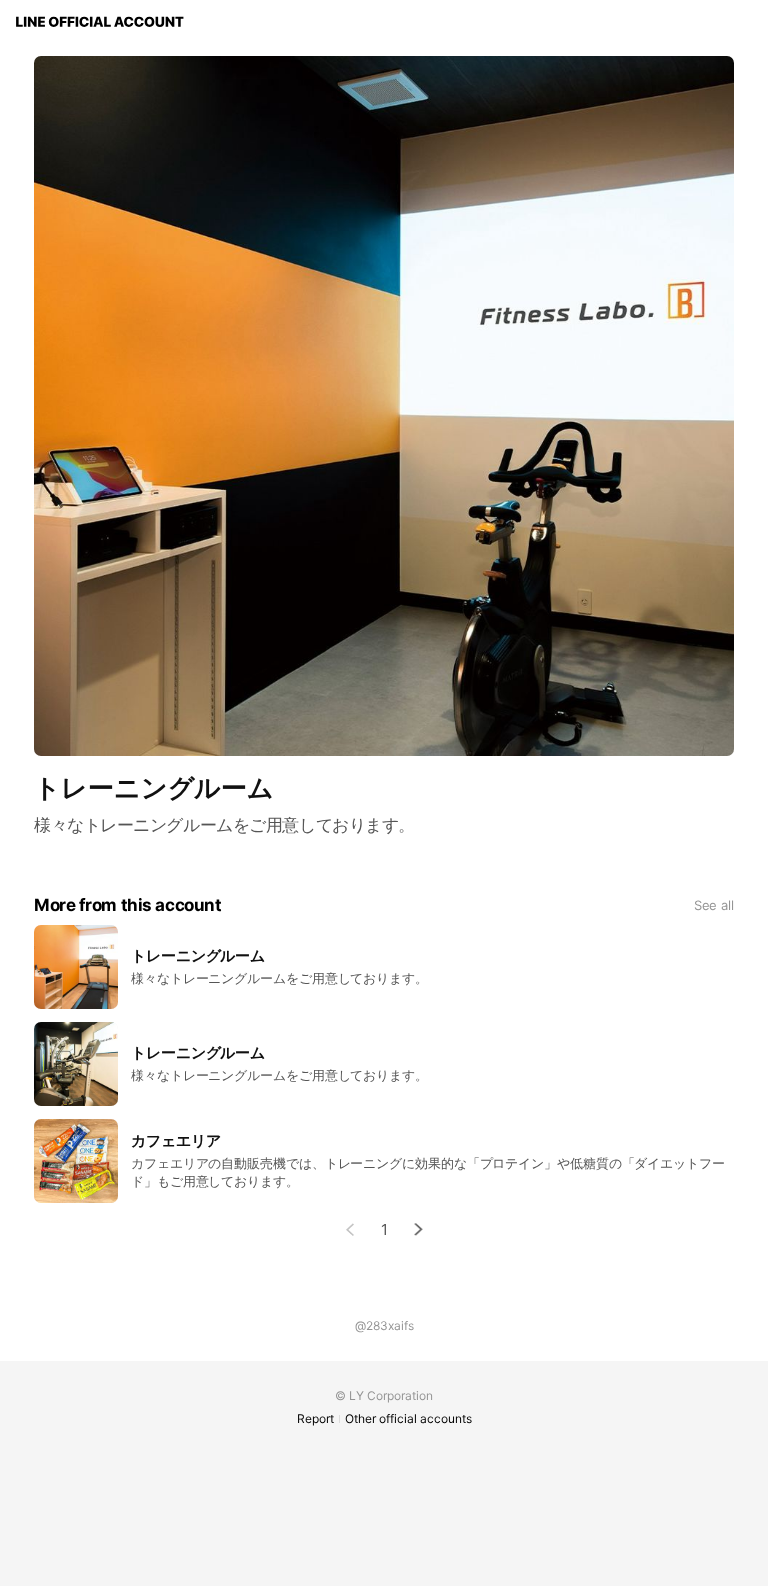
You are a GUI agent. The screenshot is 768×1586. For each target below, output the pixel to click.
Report (315, 1418)
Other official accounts (408, 1418)
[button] (419, 1229)
